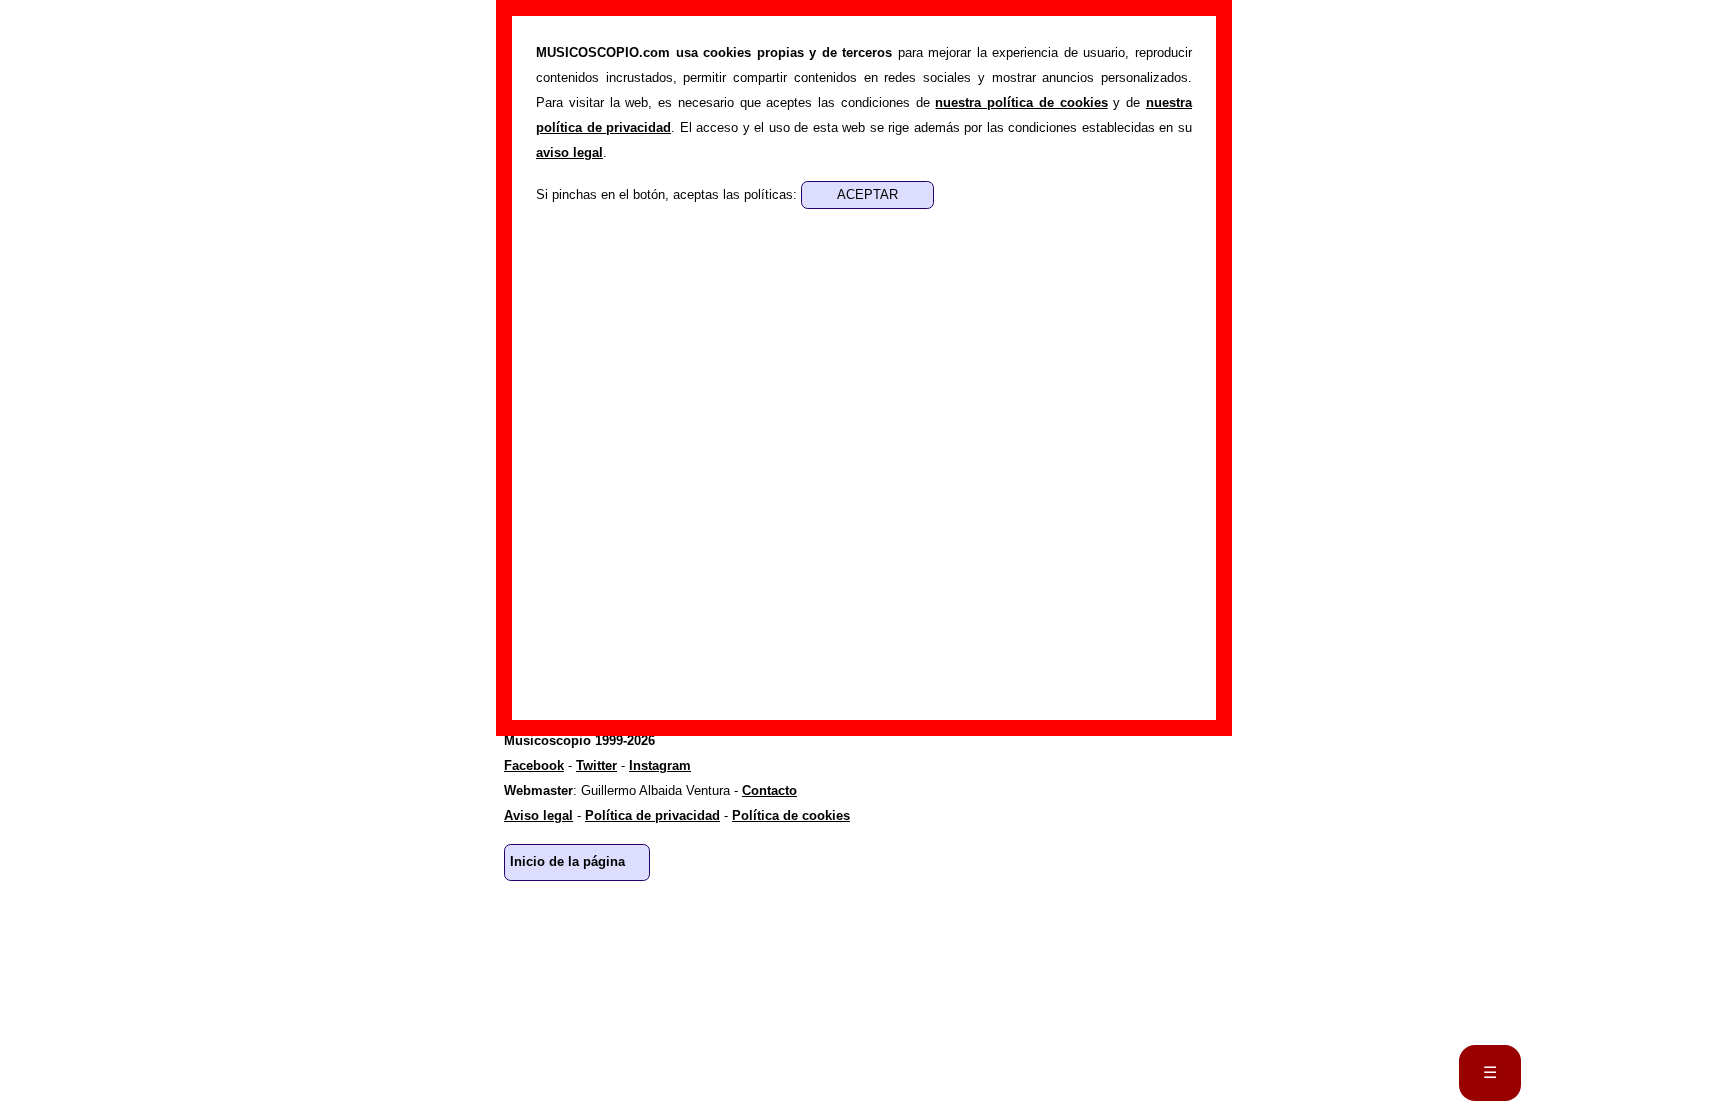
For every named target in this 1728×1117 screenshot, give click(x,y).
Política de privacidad (652, 815)
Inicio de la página (567, 861)
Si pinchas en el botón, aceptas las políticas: (668, 194)
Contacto (769, 790)
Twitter (596, 765)
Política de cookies (791, 815)
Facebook (534, 765)
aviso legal (569, 152)
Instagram (660, 765)
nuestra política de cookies (1021, 102)
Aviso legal (538, 815)
